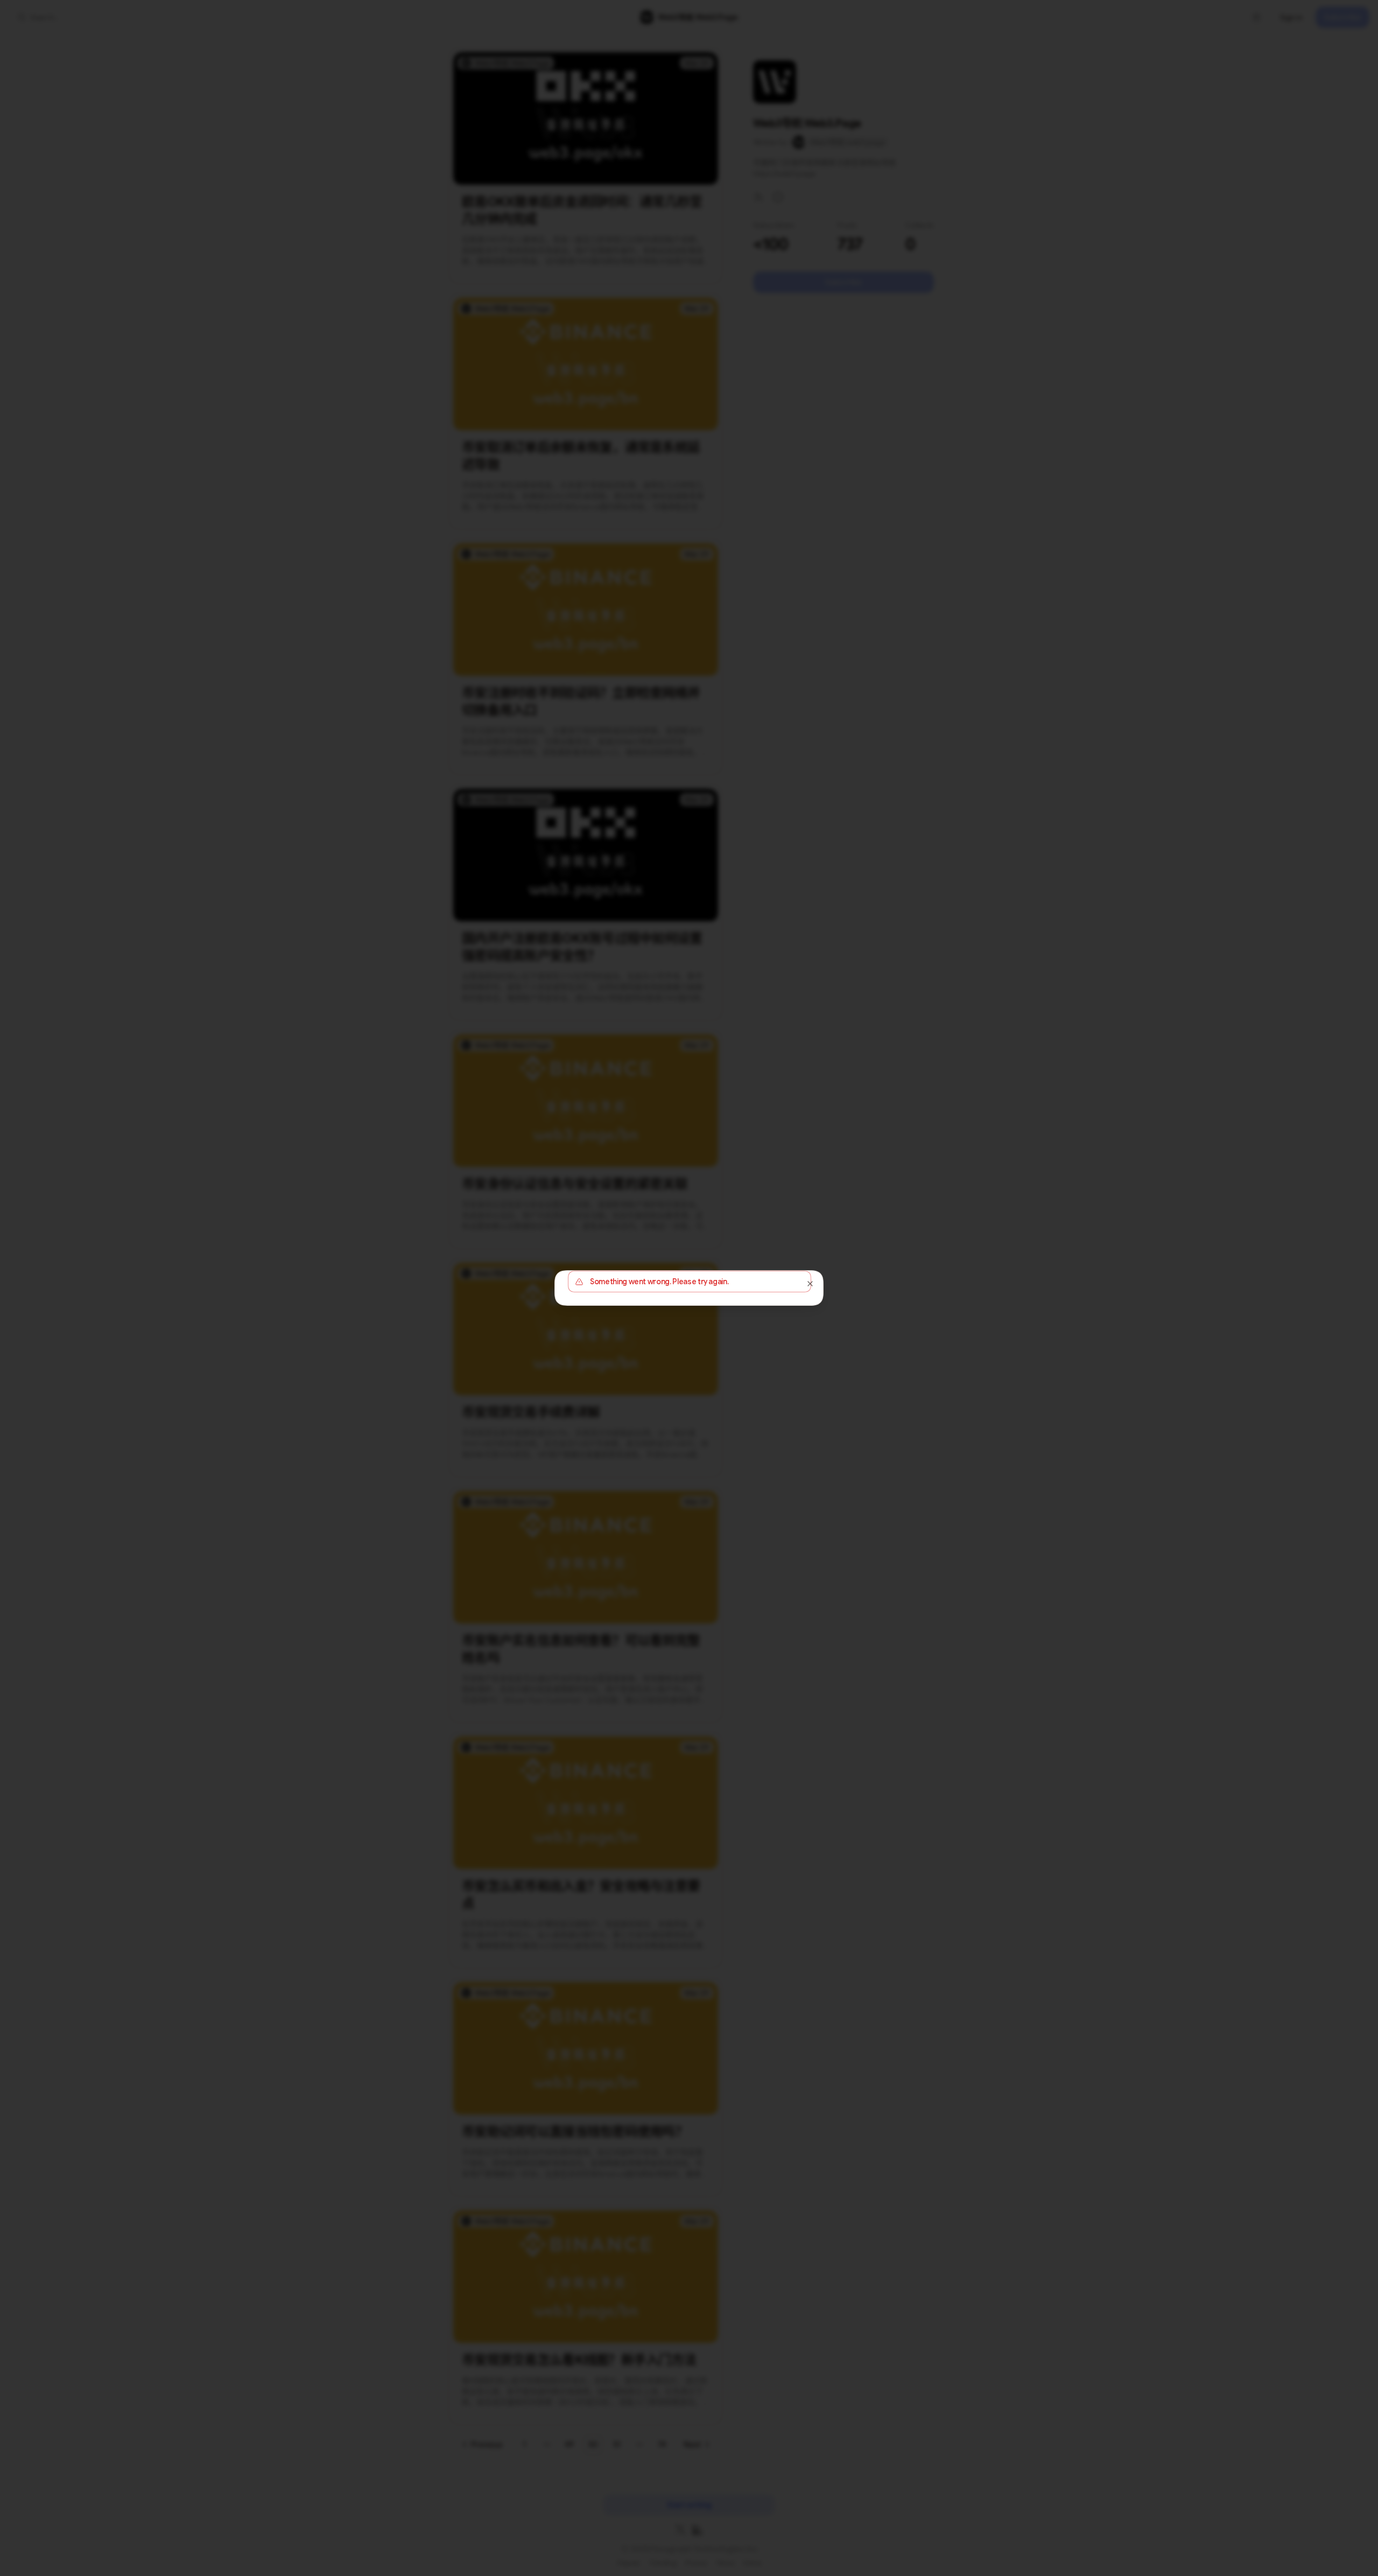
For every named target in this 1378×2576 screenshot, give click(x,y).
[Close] (810, 1284)
